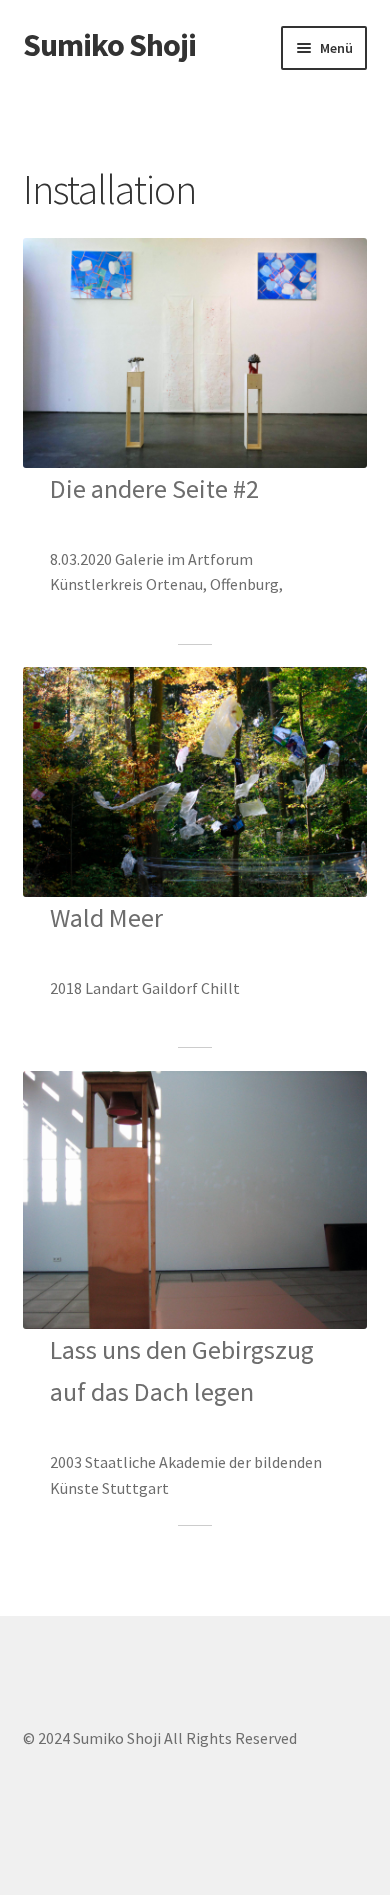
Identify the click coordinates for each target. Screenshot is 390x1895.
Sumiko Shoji (109, 45)
